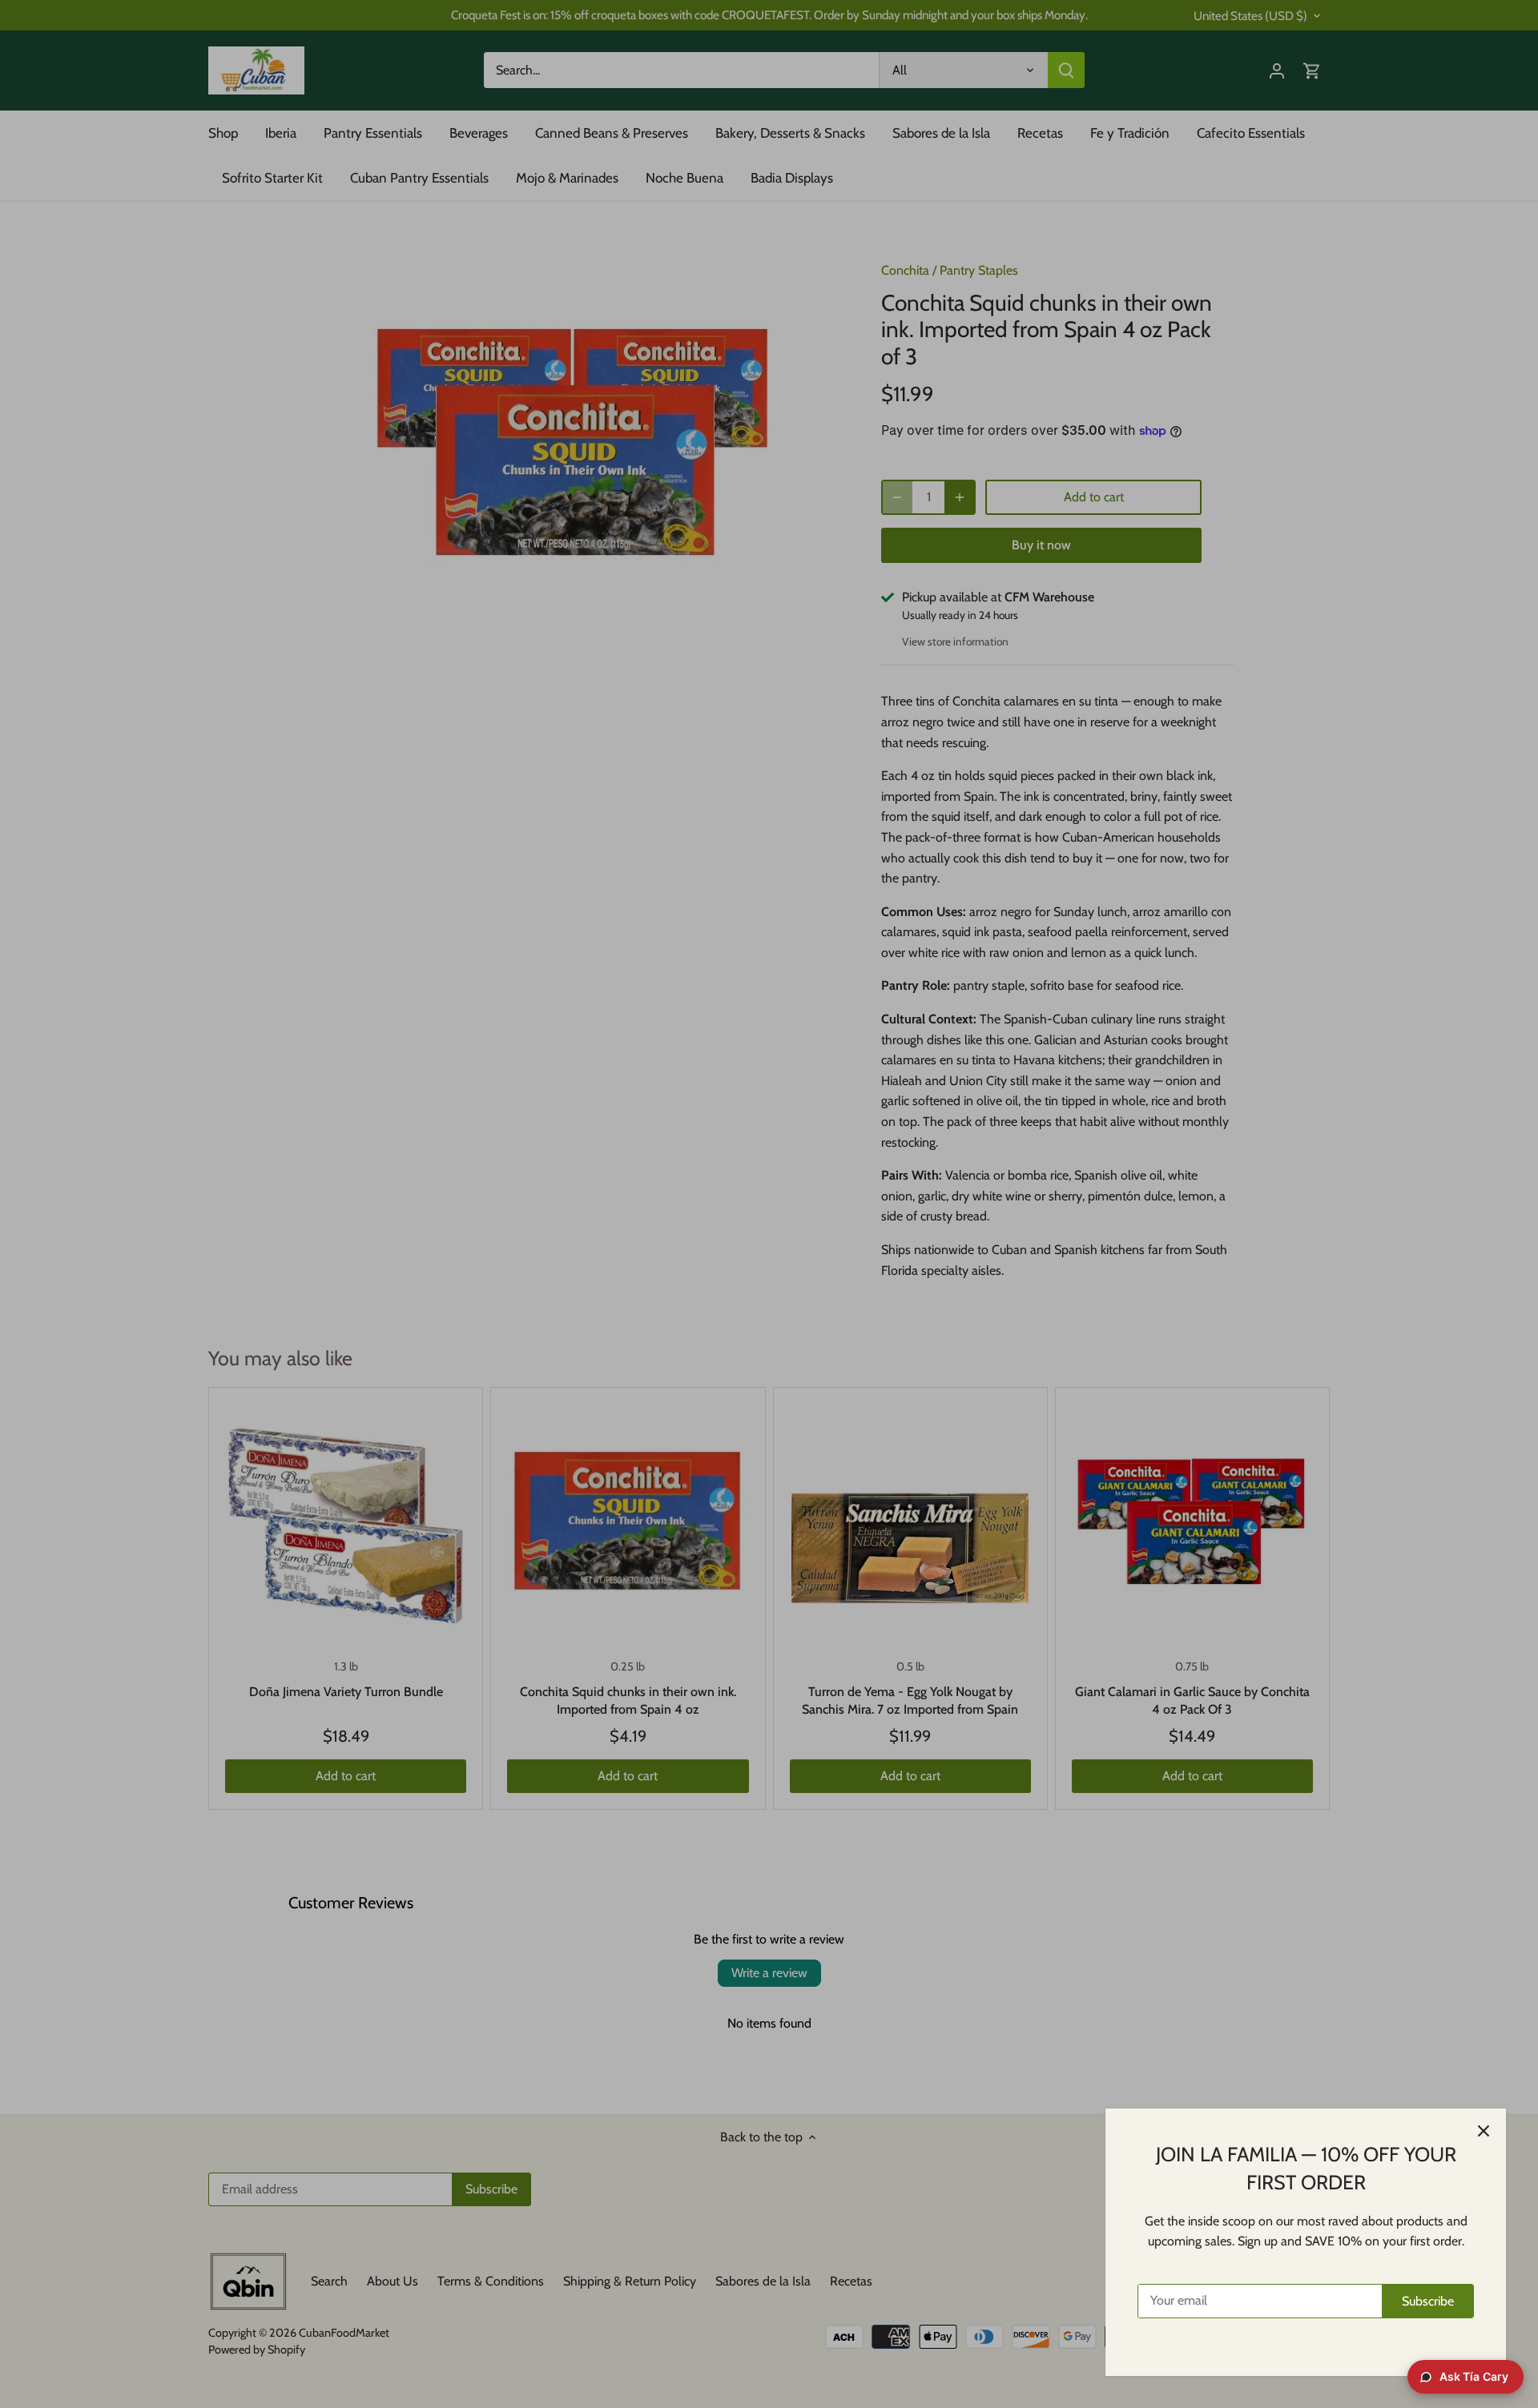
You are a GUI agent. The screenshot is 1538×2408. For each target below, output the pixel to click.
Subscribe (1428, 2301)
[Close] (1484, 2131)
